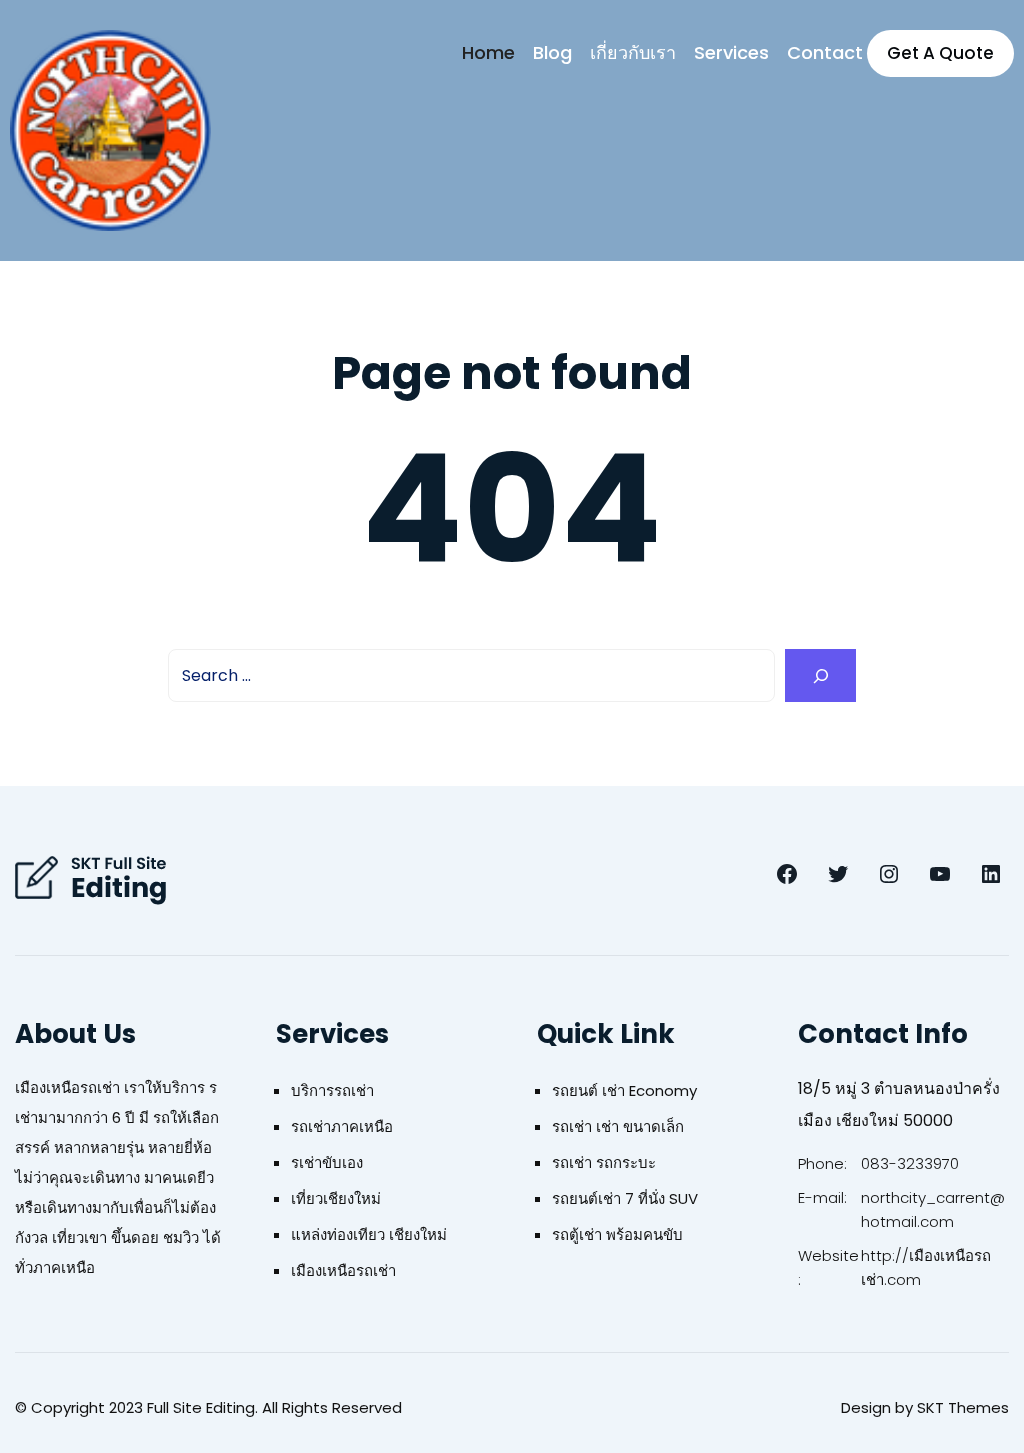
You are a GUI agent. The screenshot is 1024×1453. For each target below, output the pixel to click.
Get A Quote (940, 53)
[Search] (820, 675)
